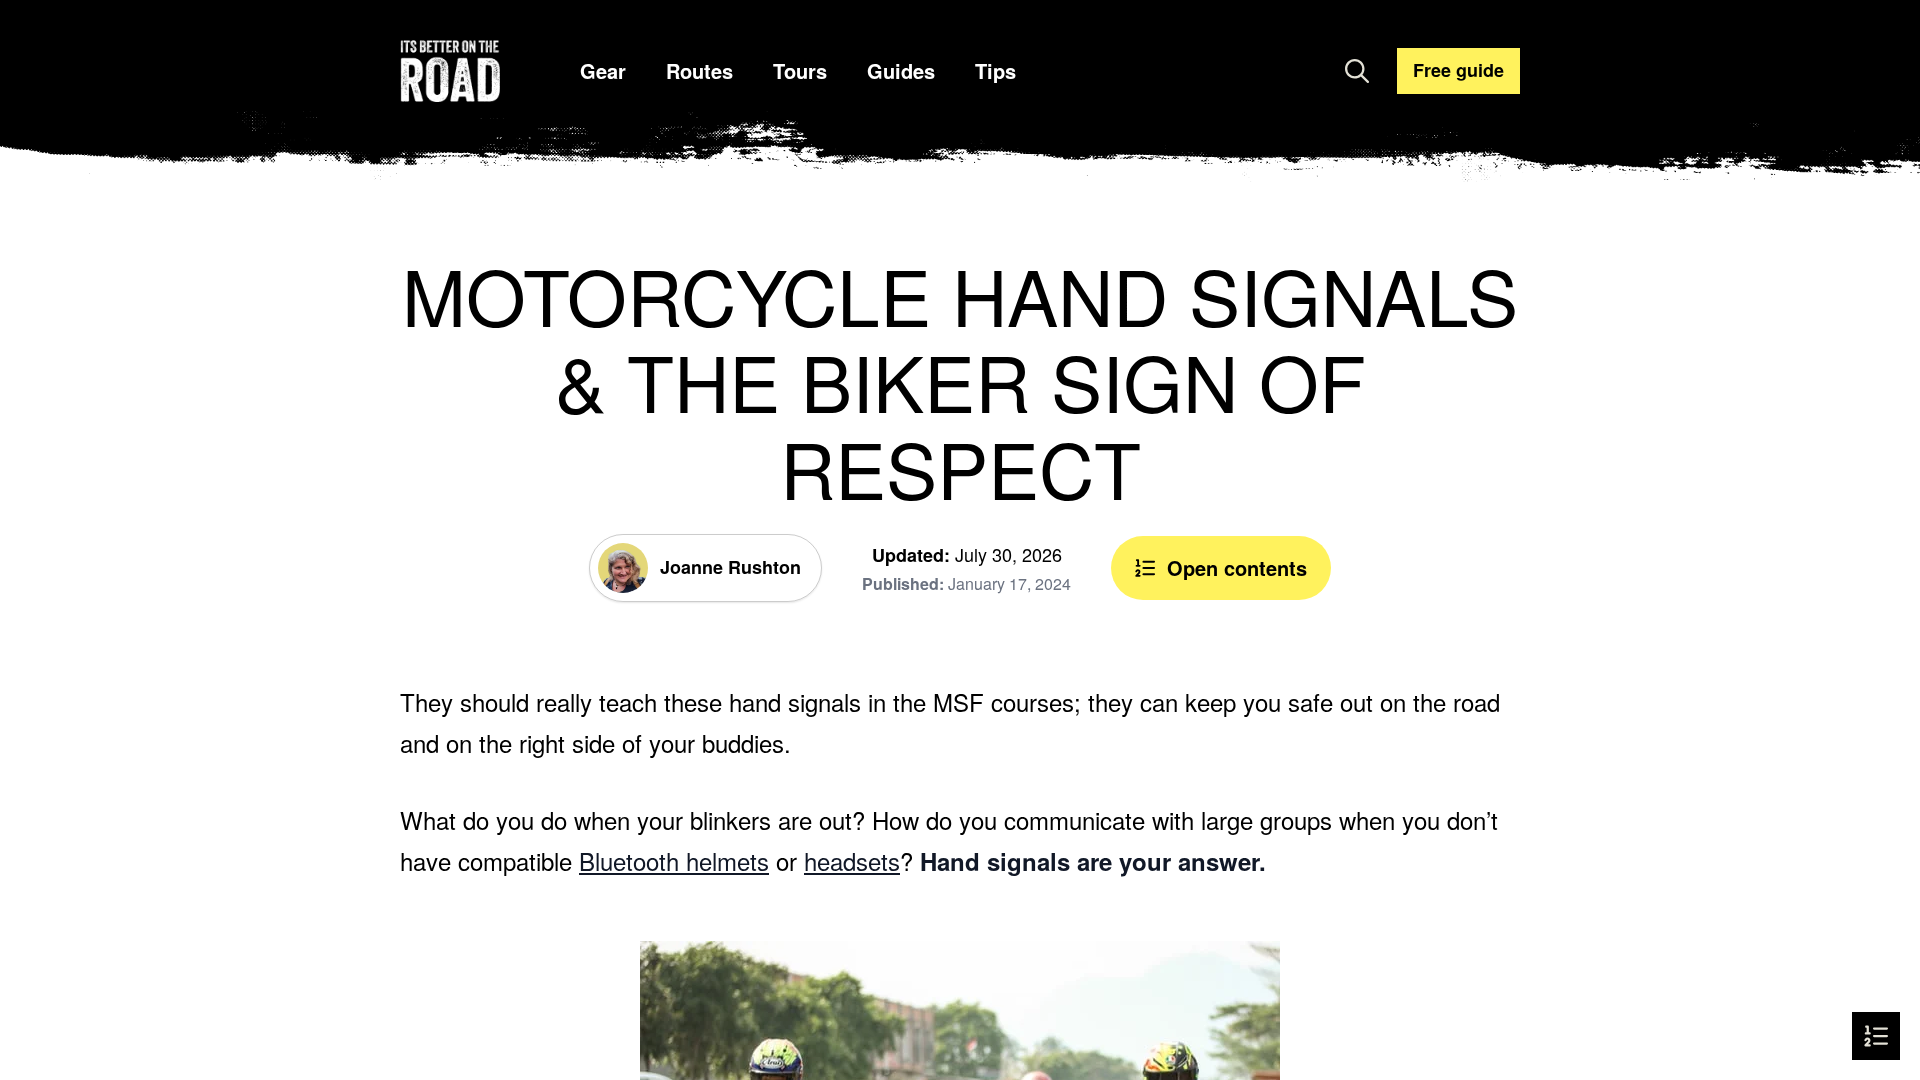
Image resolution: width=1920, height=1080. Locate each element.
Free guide (1458, 70)
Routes (699, 70)
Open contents (1237, 567)
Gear (603, 70)
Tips (995, 70)
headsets (852, 860)
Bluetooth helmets (674, 860)
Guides (901, 70)
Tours (800, 70)
